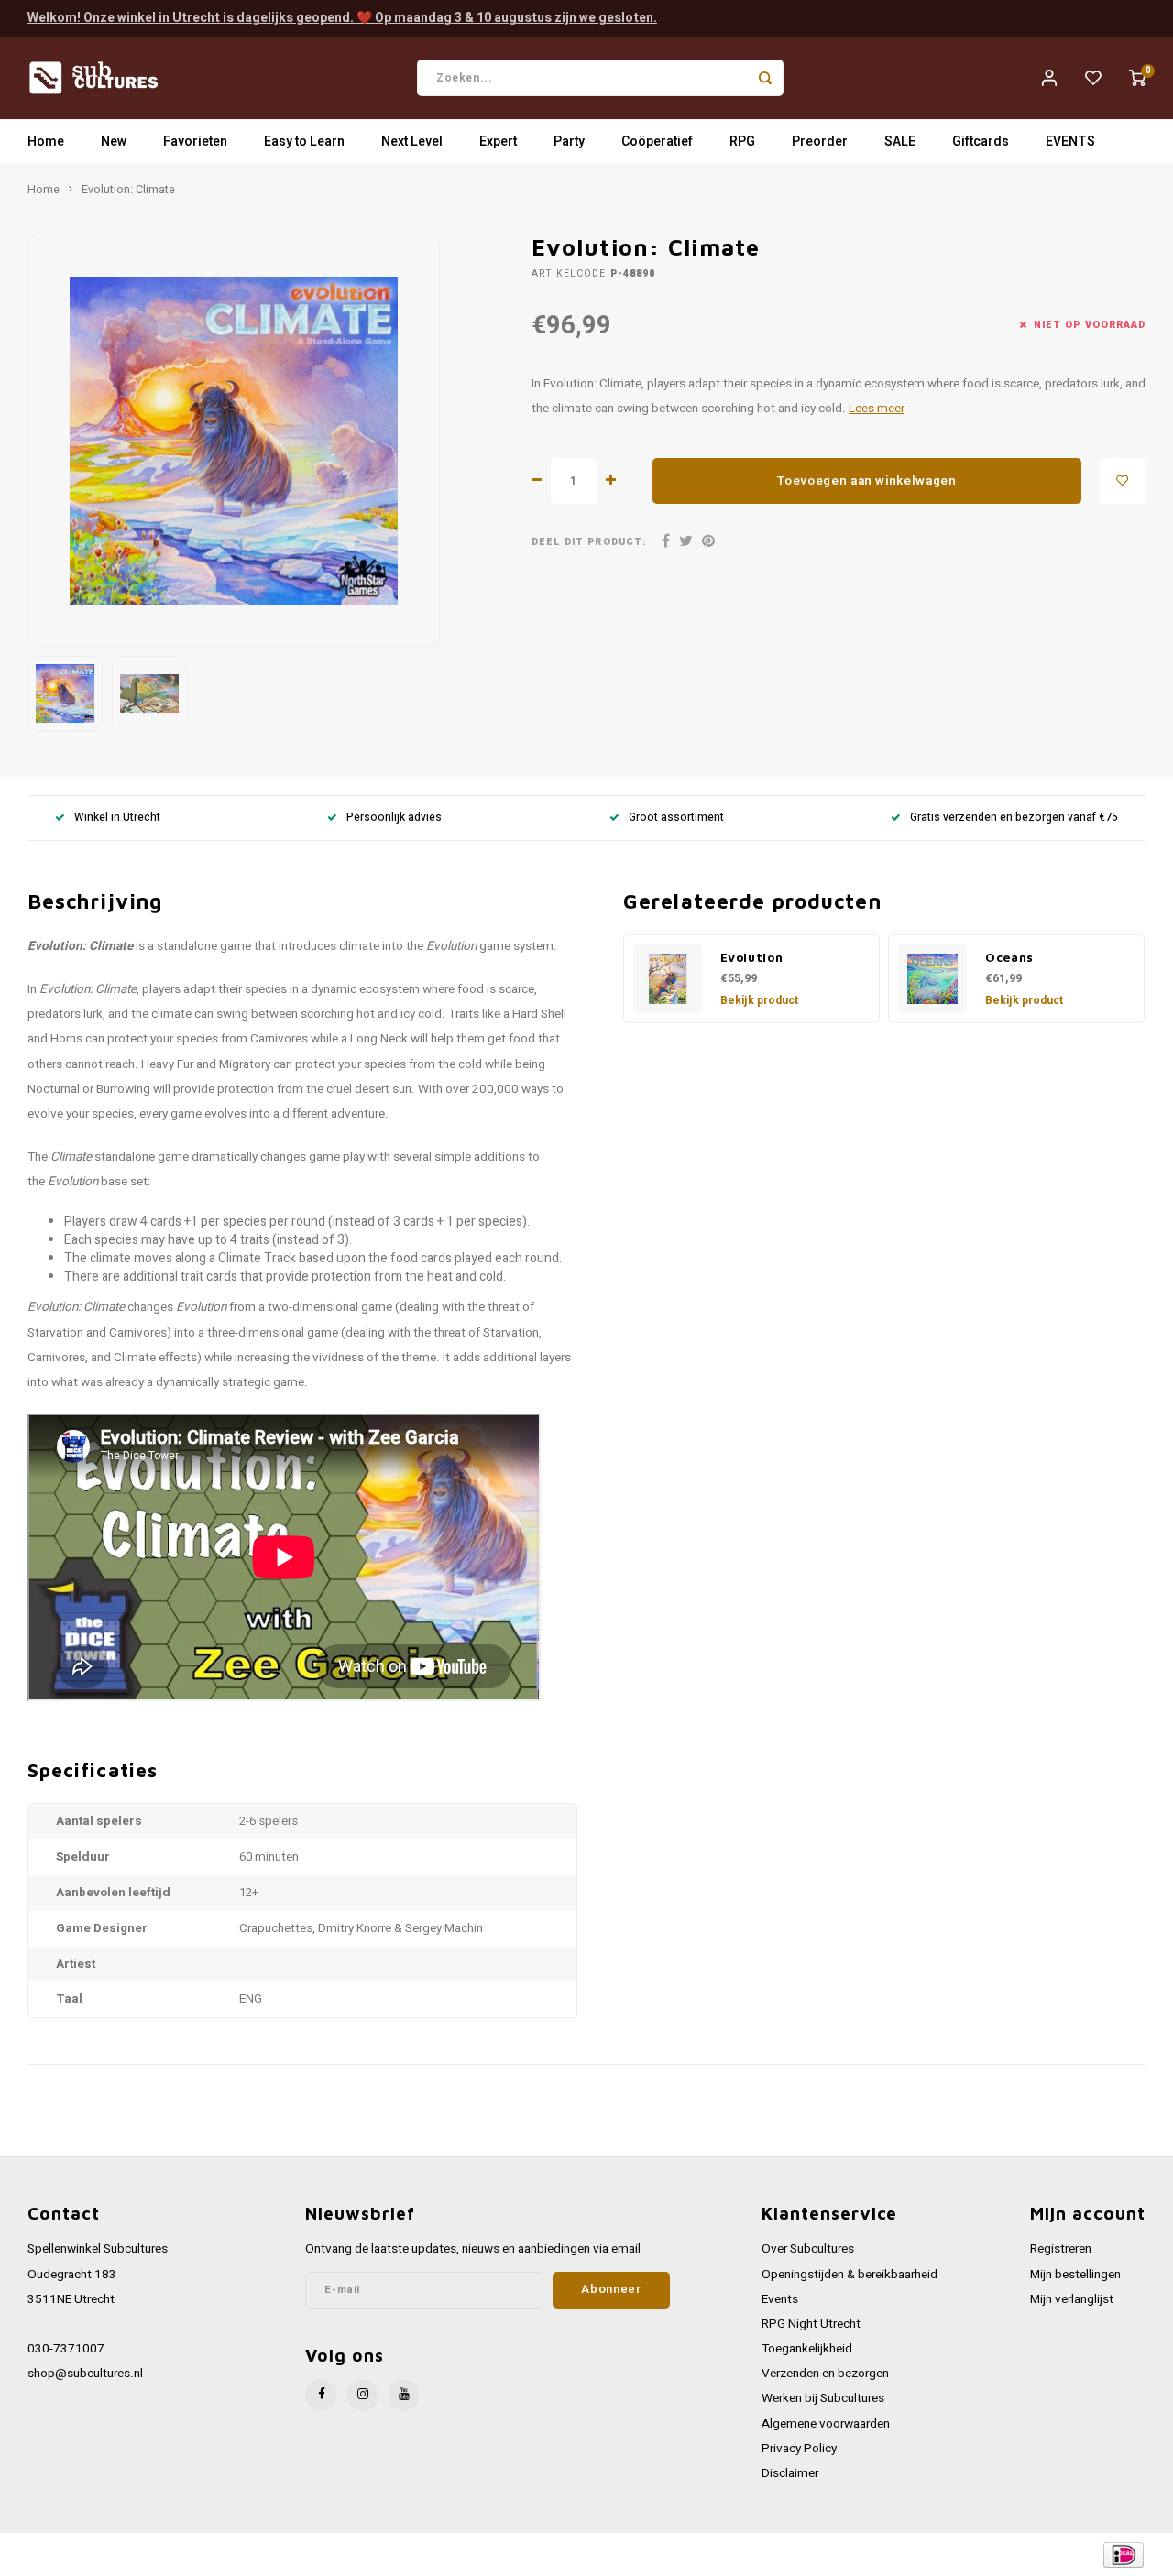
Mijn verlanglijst (1072, 2299)
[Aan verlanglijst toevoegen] (1123, 481)
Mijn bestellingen (1075, 2275)
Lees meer (877, 409)
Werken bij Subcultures (823, 2398)
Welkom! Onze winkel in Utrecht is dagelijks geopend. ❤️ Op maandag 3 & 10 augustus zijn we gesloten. (342, 18)
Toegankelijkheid (807, 2349)
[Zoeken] (765, 78)
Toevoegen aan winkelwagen (867, 481)
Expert (498, 142)
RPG (742, 142)
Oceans (1009, 957)
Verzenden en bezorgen (825, 2374)
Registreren (1061, 2249)
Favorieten (195, 142)
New (114, 142)
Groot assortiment (676, 818)
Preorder (820, 142)
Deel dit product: (589, 542)
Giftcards (981, 142)
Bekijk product (759, 1000)
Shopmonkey (396, 2554)
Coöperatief (657, 142)
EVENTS (1070, 142)
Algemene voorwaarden (826, 2424)
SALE (900, 142)
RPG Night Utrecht (811, 2324)
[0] (1137, 78)
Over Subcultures (808, 2249)
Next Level (412, 142)
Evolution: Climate (128, 190)
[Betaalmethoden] (1122, 2554)
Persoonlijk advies (394, 818)
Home (46, 142)
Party (569, 142)
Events (780, 2299)
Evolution (752, 957)
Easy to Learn (304, 142)
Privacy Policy (799, 2449)
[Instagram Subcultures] (362, 2395)
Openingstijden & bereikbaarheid (850, 2275)
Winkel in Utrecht (117, 818)
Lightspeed (275, 2554)
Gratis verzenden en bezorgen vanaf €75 (1014, 818)
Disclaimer (790, 2473)
